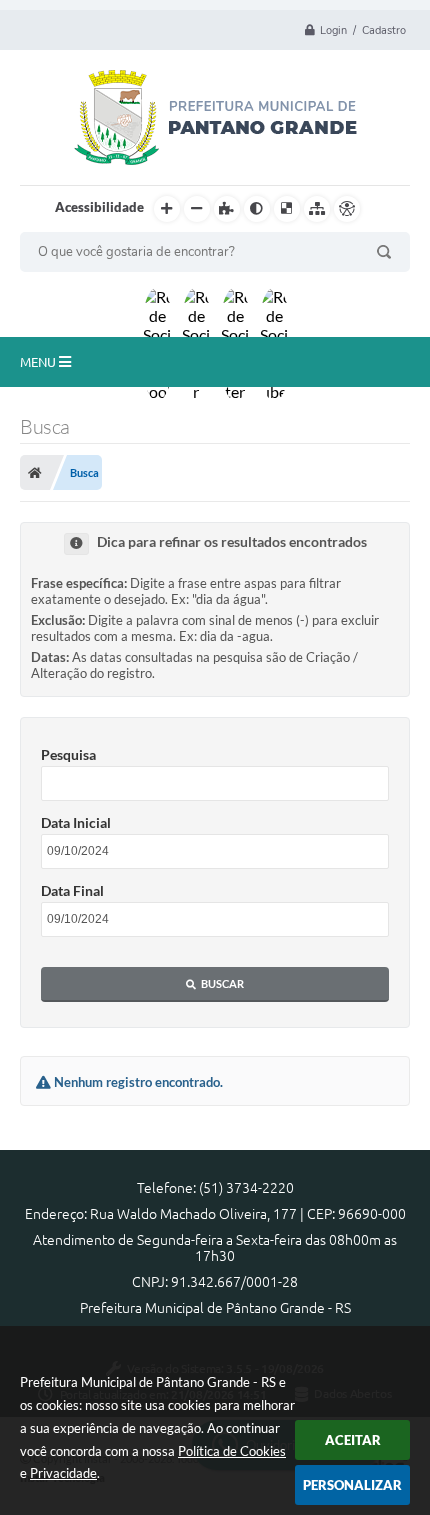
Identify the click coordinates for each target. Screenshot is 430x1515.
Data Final (72, 890)
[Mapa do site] (317, 209)
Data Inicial (76, 822)
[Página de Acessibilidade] (347, 209)
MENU (39, 362)
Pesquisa (68, 754)
